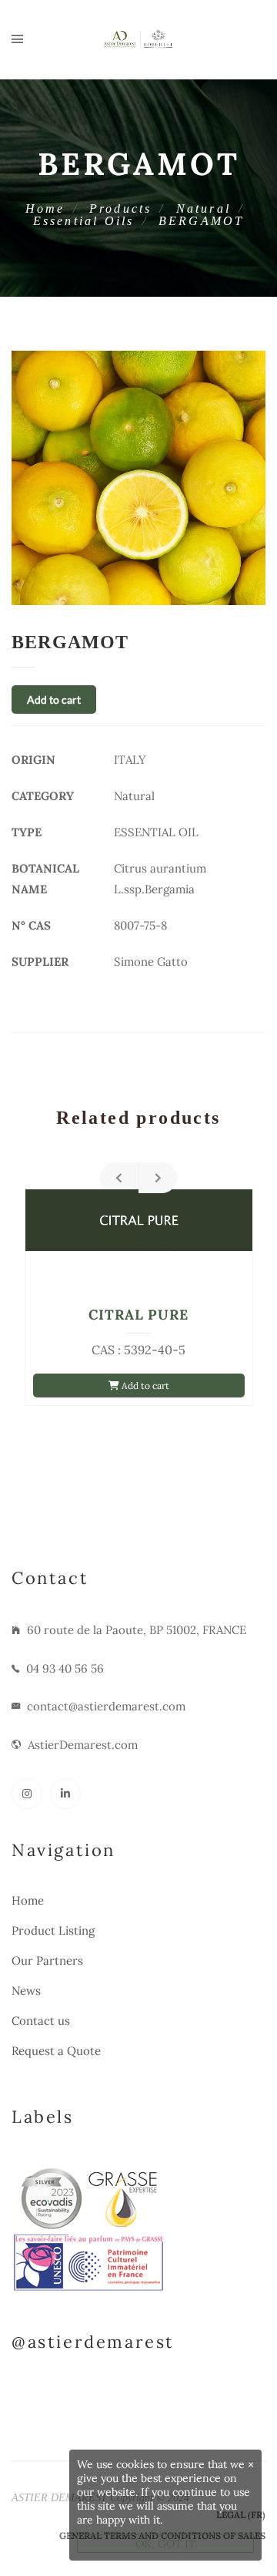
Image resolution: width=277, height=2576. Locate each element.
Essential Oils (84, 221)
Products (121, 209)
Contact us (41, 2021)
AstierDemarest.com (83, 1745)
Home (45, 209)
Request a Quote (56, 2051)
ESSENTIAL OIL (156, 832)
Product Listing (53, 1930)
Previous (119, 1178)
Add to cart (54, 699)
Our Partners (47, 1961)
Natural (204, 209)
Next (158, 1178)
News (26, 1991)
